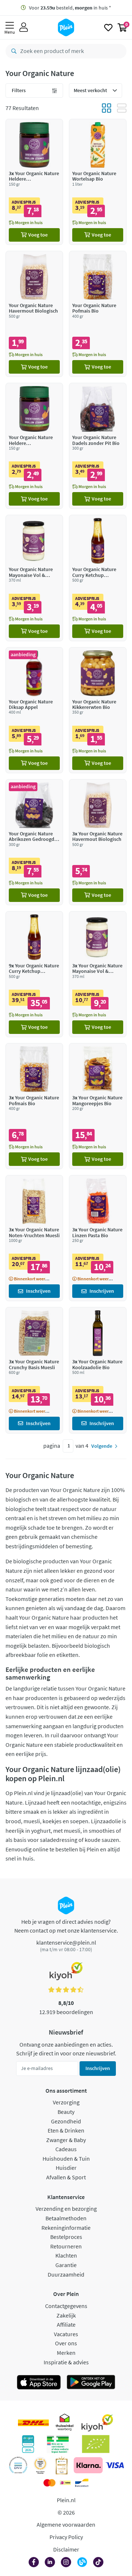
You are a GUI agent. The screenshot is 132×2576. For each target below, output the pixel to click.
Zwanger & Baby (66, 2140)
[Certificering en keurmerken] (96, 2444)
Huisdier (66, 2168)
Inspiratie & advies (66, 2362)
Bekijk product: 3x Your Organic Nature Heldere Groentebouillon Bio (34, 182)
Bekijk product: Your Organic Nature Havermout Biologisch (34, 314)
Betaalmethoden (66, 2218)
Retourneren (66, 2246)
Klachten (66, 2255)
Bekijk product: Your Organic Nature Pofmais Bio (98, 314)
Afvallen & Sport (66, 2177)
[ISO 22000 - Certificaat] (18, 2465)
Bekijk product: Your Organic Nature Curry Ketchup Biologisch (98, 578)
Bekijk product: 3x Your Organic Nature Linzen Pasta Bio (98, 1238)
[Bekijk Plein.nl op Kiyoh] (97, 2423)
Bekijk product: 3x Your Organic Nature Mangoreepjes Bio (98, 1106)
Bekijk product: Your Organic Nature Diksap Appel (34, 710)
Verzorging (66, 2102)
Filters (19, 90)
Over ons (66, 2343)
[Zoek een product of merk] (12, 51)
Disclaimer (66, 2549)
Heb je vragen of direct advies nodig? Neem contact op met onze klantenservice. (66, 1926)
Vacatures (66, 2334)
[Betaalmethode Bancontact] (82, 2483)
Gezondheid (66, 2121)
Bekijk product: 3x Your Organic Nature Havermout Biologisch (98, 842)
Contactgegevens (66, 2306)
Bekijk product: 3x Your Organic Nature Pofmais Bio (34, 1106)
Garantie (66, 2265)
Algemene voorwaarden (66, 2524)
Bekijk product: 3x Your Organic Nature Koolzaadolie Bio (98, 1370)
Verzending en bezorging (66, 2209)
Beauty (66, 2112)
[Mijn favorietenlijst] (108, 27)
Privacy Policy (66, 2537)
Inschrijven (98, 2068)
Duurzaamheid (66, 2274)
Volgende (102, 1446)
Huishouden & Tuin (66, 2158)
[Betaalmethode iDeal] (65, 2483)
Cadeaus (66, 2149)
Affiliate (66, 2324)
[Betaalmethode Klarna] (88, 2465)
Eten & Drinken (66, 2130)
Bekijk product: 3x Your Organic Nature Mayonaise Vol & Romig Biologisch (98, 974)
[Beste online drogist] (40, 2465)
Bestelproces (66, 2237)
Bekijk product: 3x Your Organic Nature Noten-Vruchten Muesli (34, 1238)
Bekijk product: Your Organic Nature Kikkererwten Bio (98, 710)
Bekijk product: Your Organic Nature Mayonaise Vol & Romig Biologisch (34, 578)
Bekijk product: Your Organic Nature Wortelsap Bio (98, 182)
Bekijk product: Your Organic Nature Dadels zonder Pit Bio (98, 446)
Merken (66, 2353)
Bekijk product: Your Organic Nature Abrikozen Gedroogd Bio (34, 842)
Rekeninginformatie (66, 2228)
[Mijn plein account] (24, 27)
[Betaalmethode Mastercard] (49, 2483)
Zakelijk (66, 2315)
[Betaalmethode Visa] (115, 2465)
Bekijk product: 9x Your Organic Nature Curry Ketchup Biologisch (34, 974)
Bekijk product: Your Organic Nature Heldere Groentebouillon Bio (34, 446)
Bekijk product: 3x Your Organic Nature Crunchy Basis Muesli (34, 1370)
